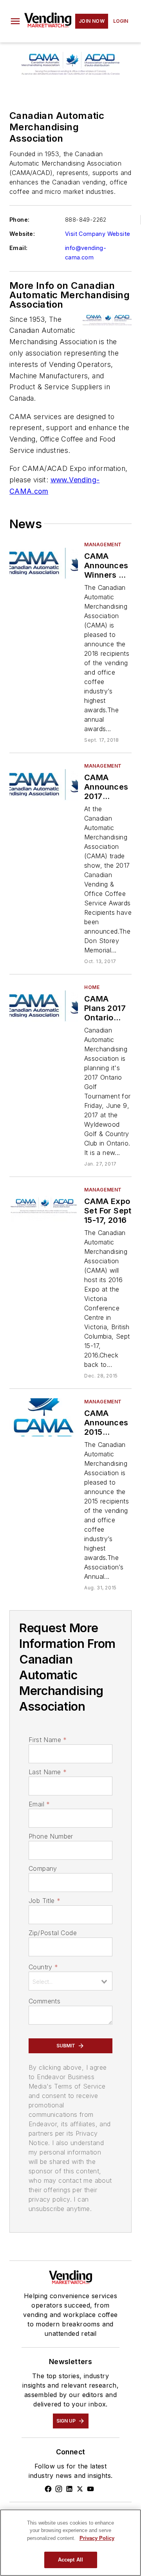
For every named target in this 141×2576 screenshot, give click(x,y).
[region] (70, 2543)
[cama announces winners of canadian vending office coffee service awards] (44, 560)
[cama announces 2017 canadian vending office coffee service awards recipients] (44, 782)
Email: (18, 248)
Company (43, 1868)
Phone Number (51, 1836)
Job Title (44, 1901)
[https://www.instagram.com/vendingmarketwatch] (59, 2489)
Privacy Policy (97, 2538)
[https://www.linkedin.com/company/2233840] (69, 2489)
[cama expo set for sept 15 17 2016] (44, 1205)
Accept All (70, 2560)
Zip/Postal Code (53, 1933)
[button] (15, 21)
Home (92, 987)
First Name (48, 1740)
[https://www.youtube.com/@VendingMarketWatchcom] (90, 2489)
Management (103, 545)
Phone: (19, 220)
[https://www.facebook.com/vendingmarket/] (48, 2489)
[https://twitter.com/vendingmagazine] (80, 2489)
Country (43, 1967)
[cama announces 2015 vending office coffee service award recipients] (44, 1417)
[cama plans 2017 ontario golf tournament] (44, 1003)
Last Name (48, 1772)
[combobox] (70, 1981)
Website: (22, 234)
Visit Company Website (98, 234)
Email (39, 1804)
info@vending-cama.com (86, 253)
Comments (44, 2001)
